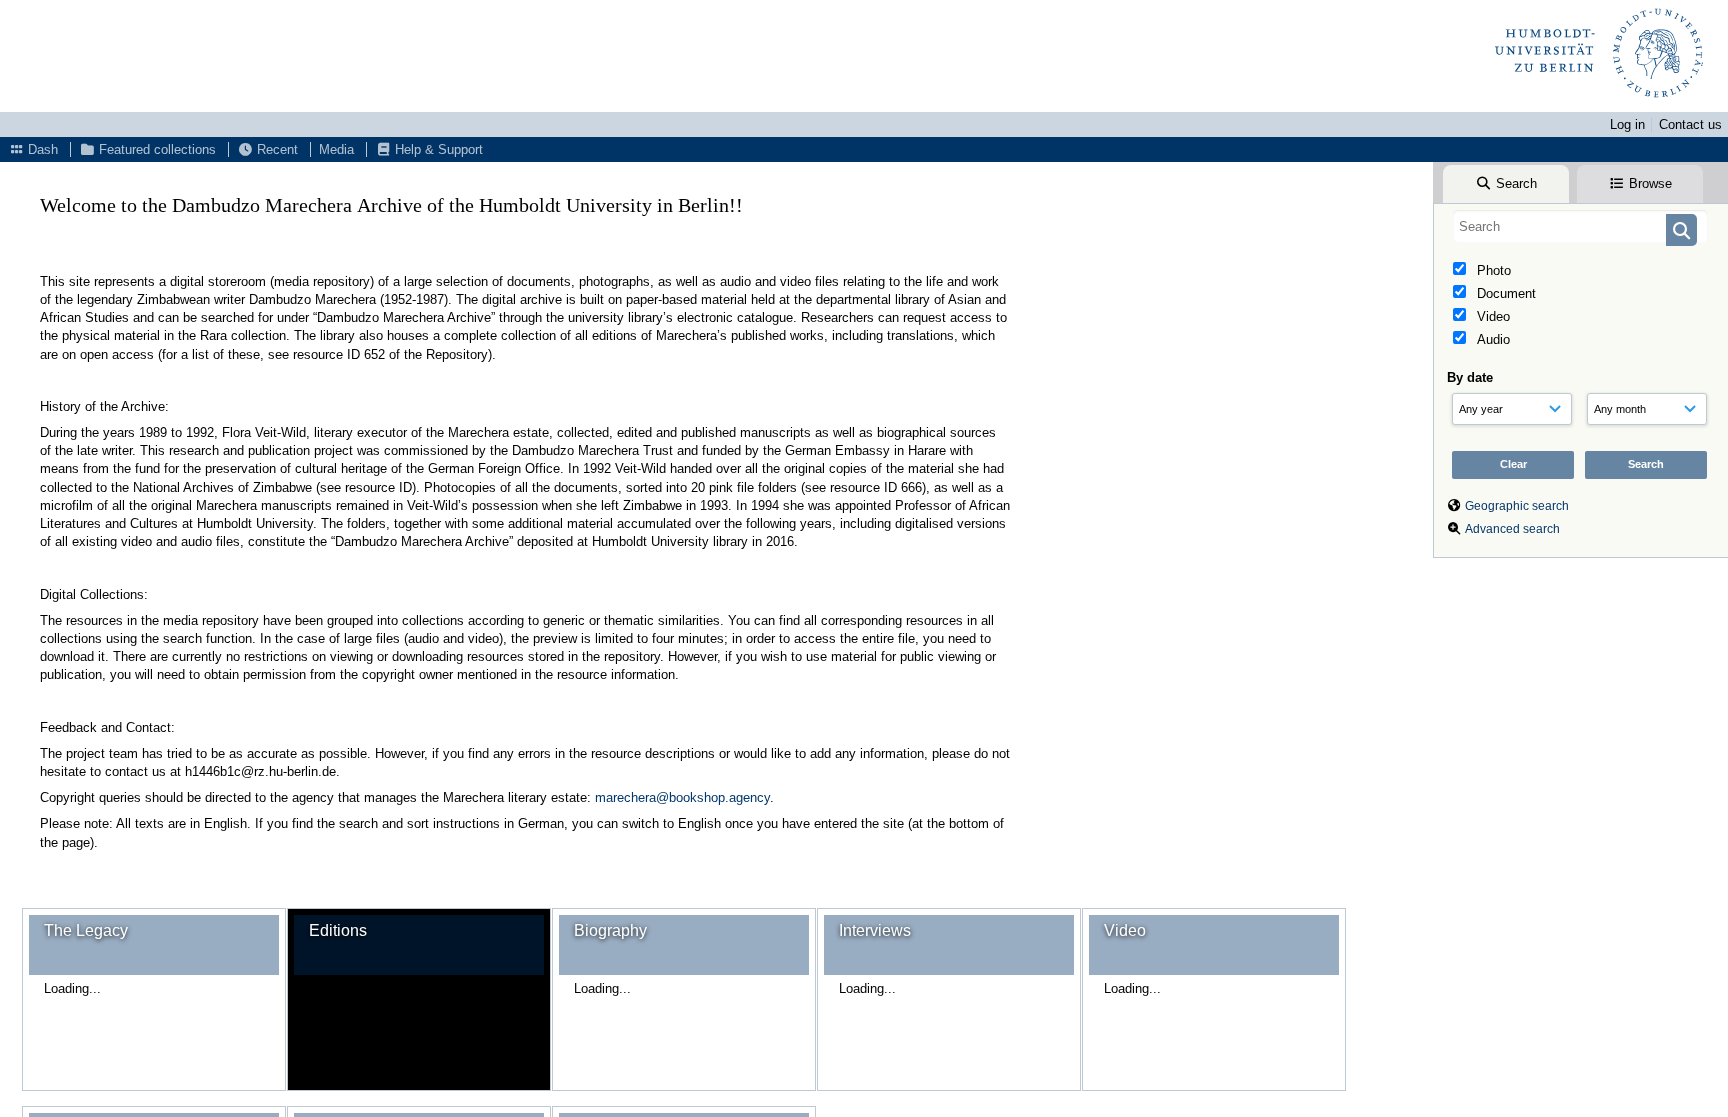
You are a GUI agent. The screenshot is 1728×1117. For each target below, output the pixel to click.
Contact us (1690, 124)
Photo (1492, 270)
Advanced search (1512, 529)
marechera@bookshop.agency (682, 797)
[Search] (1681, 230)
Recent (275, 149)
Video (1491, 316)
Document (1504, 293)
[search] (1580, 226)
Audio (1491, 339)
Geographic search (1517, 506)
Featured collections (155, 149)
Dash (41, 149)
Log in (1627, 124)
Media (336, 149)
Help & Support (437, 149)
